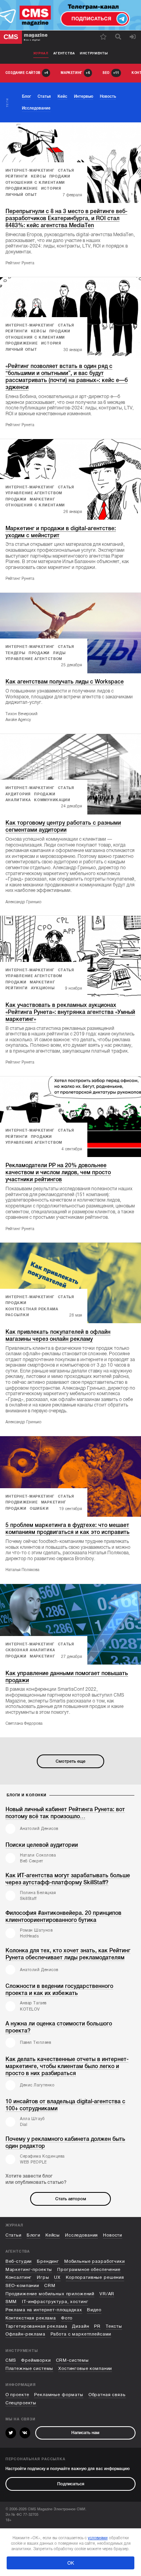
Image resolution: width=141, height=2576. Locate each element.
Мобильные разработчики (95, 2261)
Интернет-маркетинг (30, 170)
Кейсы (38, 176)
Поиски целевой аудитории (42, 1845)
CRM (50, 2286)
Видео (94, 2310)
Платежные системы (30, 2369)
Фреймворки (36, 2360)
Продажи (60, 176)
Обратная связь (107, 2395)
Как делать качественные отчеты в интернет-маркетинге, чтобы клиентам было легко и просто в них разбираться (67, 2066)
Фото (67, 2318)
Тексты (114, 2326)
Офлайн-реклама (25, 2334)
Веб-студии (19, 2261)
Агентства (64, 53)
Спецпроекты (21, 2403)
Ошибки (39, 1509)
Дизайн (80, 2326)
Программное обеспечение (89, 2270)
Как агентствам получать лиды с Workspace (65, 682)
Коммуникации (52, 800)
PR (97, 2326)
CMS (11, 2360)
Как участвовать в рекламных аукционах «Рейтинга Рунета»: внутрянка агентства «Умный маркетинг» (70, 1012)
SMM (11, 2302)
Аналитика (18, 800)
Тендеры (15, 653)
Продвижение (22, 188)
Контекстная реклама (32, 1309)
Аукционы (43, 988)
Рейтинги (17, 176)
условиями (98, 2538)
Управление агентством (34, 493)
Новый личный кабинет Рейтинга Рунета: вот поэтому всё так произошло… (65, 1813)
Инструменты (94, 53)
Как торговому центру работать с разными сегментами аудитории (63, 826)
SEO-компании (22, 2286)
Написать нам (85, 2433)
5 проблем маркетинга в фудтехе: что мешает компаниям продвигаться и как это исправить (68, 1529)
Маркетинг (42, 499)
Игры (43, 2277)
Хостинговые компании (85, 2369)
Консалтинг (19, 2277)
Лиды (59, 653)
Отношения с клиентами (35, 183)
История (51, 188)
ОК (71, 2563)
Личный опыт (21, 195)
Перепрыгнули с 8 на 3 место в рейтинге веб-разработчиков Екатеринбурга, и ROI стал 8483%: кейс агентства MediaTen (66, 218)
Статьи (14, 2235)
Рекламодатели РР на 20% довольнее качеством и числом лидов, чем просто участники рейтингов (58, 1172)
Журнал (41, 53)
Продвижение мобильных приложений (50, 2294)
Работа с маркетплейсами (81, 2334)
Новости (113, 2235)
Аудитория (18, 794)
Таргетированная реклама (36, 2326)
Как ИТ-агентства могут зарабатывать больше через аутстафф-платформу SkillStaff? (68, 1879)
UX (57, 2277)
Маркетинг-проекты (29, 2270)
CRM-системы (72, 2360)
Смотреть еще (70, 1761)
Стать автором (71, 2199)
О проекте (17, 2395)
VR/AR (107, 2294)
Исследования (81, 2235)
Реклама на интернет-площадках (44, 2310)
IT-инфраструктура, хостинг (55, 2302)
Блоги (33, 2235)
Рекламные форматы (59, 2395)
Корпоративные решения (95, 2277)
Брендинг (48, 2261)
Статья (66, 170)
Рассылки (17, 1315)
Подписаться (71, 2484)
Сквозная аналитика (30, 1650)
